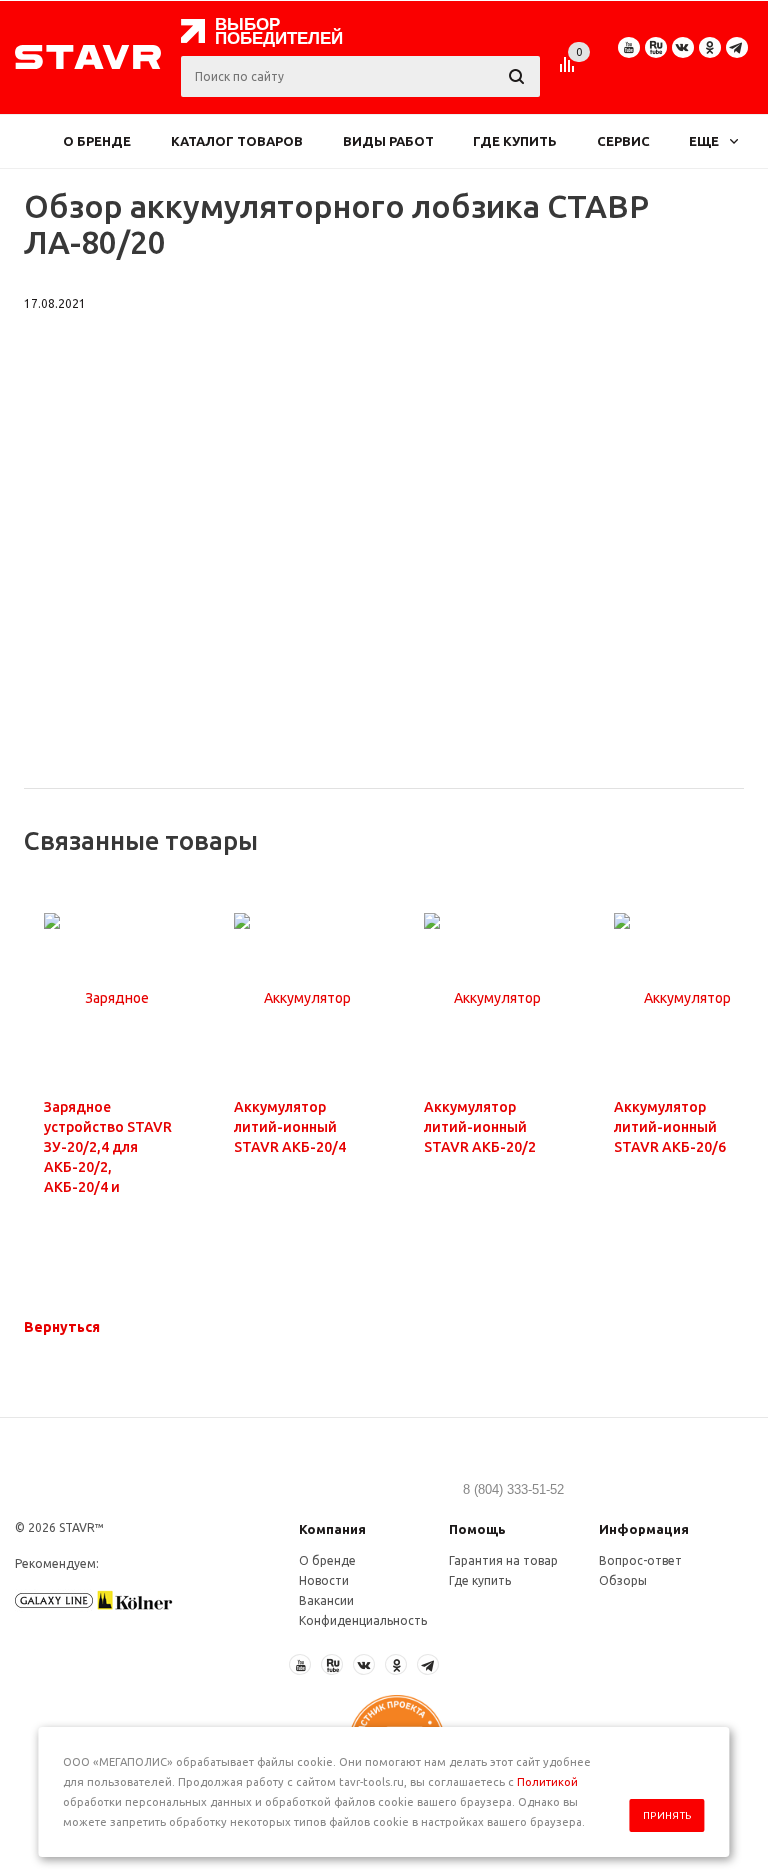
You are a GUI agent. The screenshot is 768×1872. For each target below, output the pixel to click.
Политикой (547, 1782)
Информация (644, 1529)
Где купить (515, 141)
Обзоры (623, 1580)
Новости (324, 1580)
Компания (332, 1529)
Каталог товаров (237, 141)
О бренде (97, 141)
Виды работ (388, 141)
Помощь (477, 1529)
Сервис (623, 141)
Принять (667, 1815)
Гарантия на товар (503, 1560)
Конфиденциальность (363, 1620)
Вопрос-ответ (640, 1560)
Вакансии (326, 1600)
